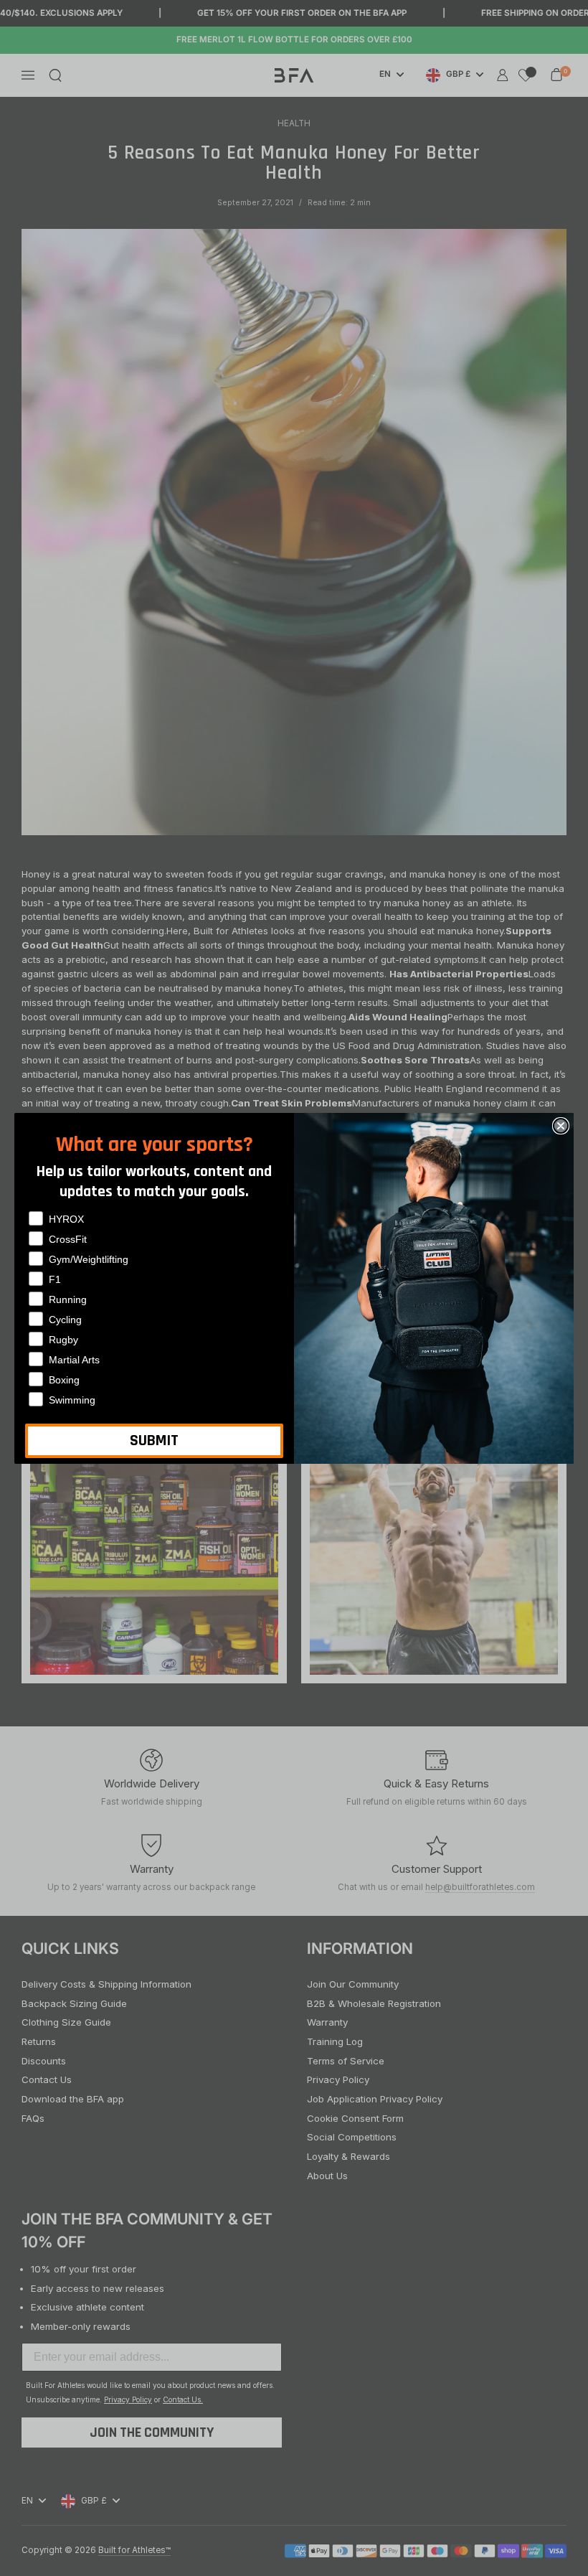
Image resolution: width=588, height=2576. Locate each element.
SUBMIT (154, 1441)
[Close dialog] (561, 1126)
